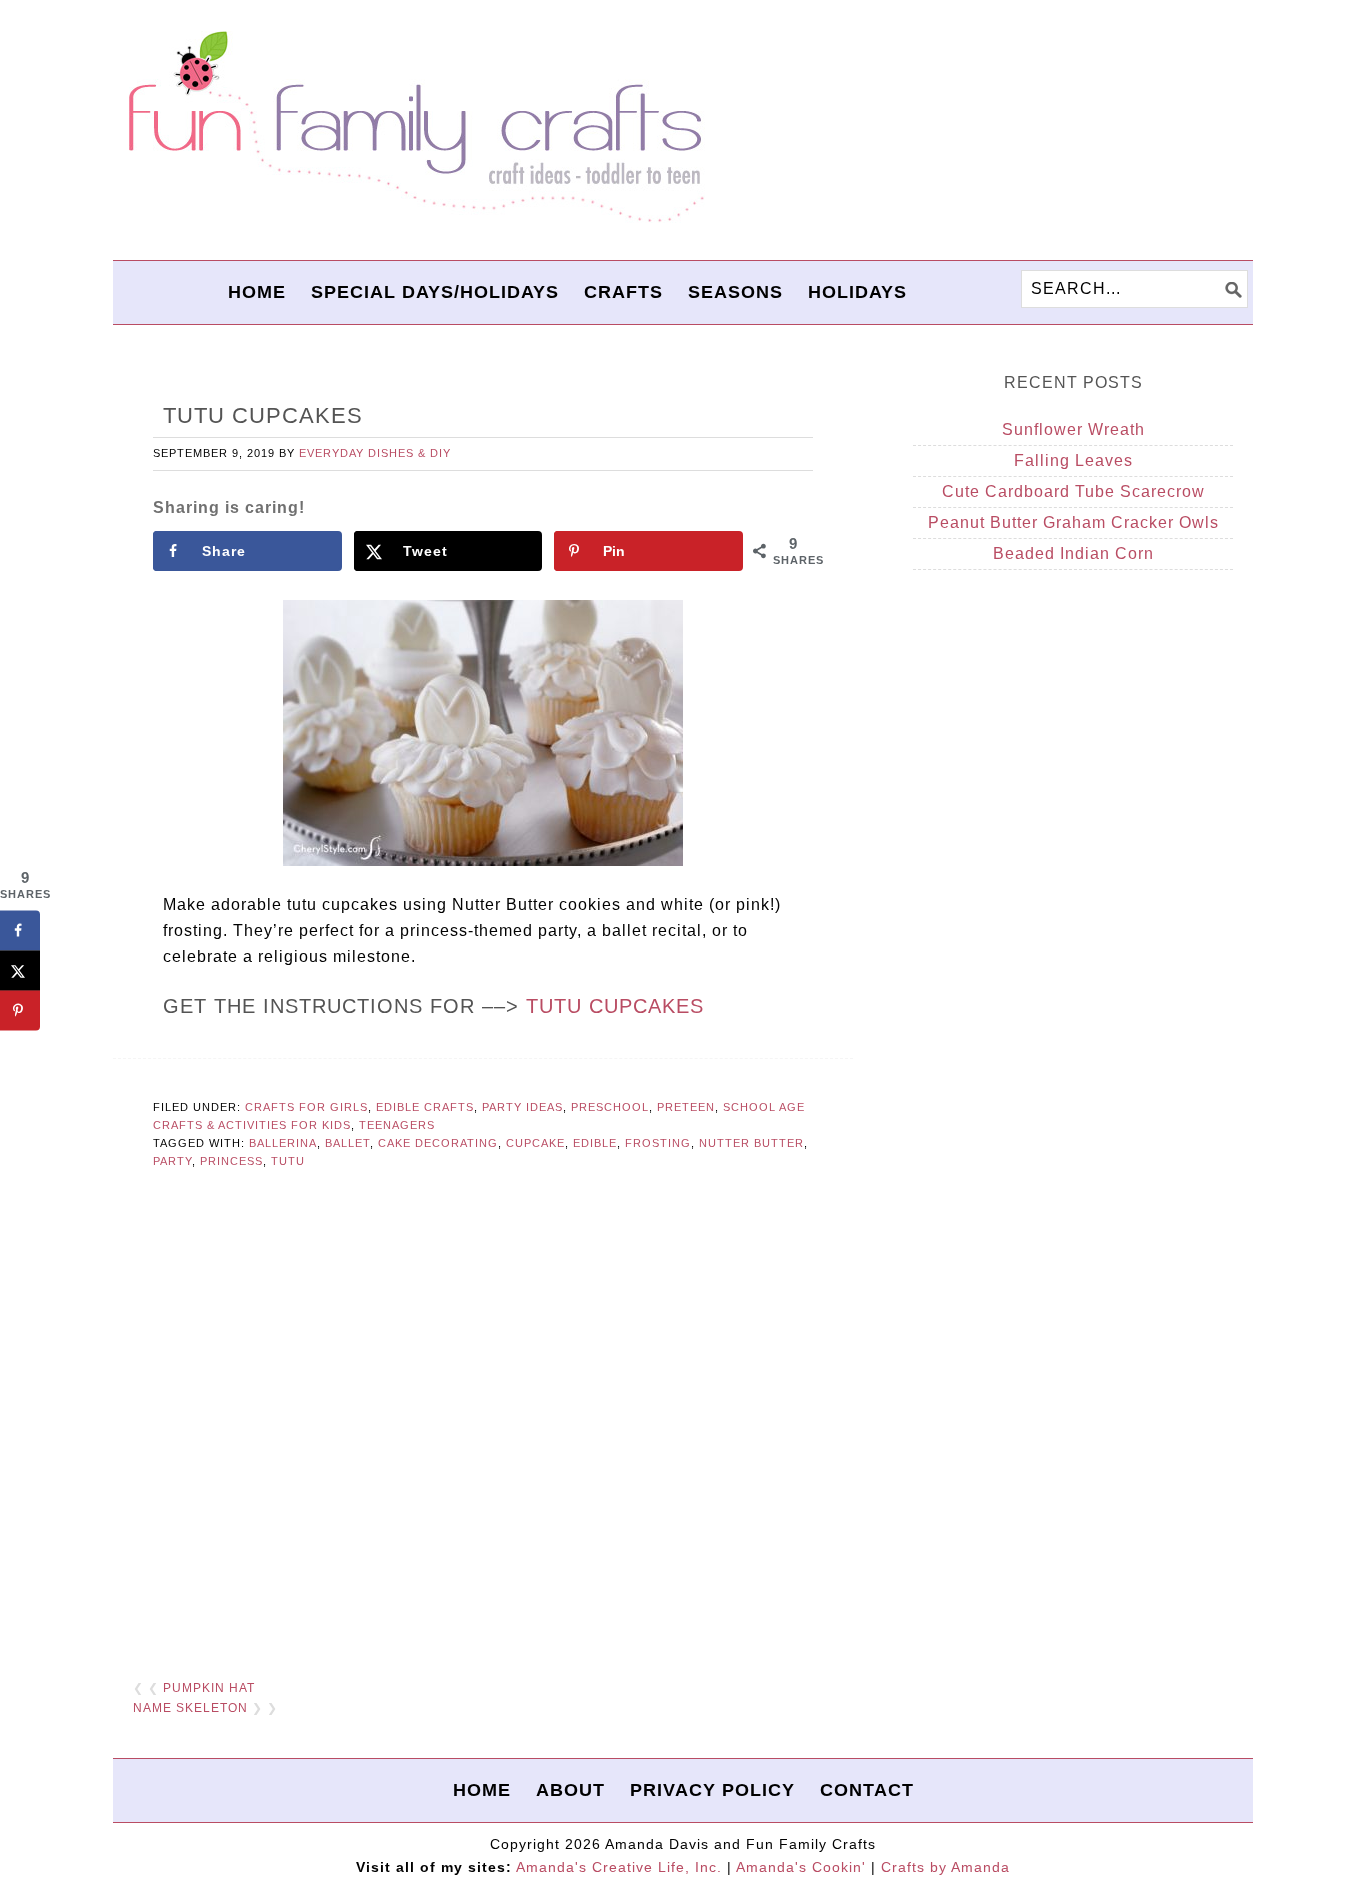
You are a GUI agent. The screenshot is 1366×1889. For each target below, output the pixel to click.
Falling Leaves (1073, 460)
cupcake (535, 1143)
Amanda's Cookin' (801, 1867)
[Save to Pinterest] (20, 1011)
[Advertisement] (483, 1417)
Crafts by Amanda (945, 1867)
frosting (658, 1143)
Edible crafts (425, 1107)
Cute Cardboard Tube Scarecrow (1073, 491)
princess (231, 1161)
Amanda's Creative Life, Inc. (619, 1867)
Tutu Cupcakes (615, 1006)
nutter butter (751, 1143)
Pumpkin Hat (209, 1688)
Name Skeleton (190, 1708)
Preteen (686, 1107)
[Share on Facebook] (20, 931)
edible (595, 1143)
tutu (288, 1161)
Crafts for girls (306, 1107)
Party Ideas (522, 1107)
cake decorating (438, 1143)
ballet (347, 1143)
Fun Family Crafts (413, 127)
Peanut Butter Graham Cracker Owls (1073, 522)
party (172, 1161)
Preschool (610, 1107)
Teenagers (397, 1125)
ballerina (283, 1143)
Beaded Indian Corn (1073, 553)
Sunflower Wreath (1073, 429)
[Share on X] (20, 971)
